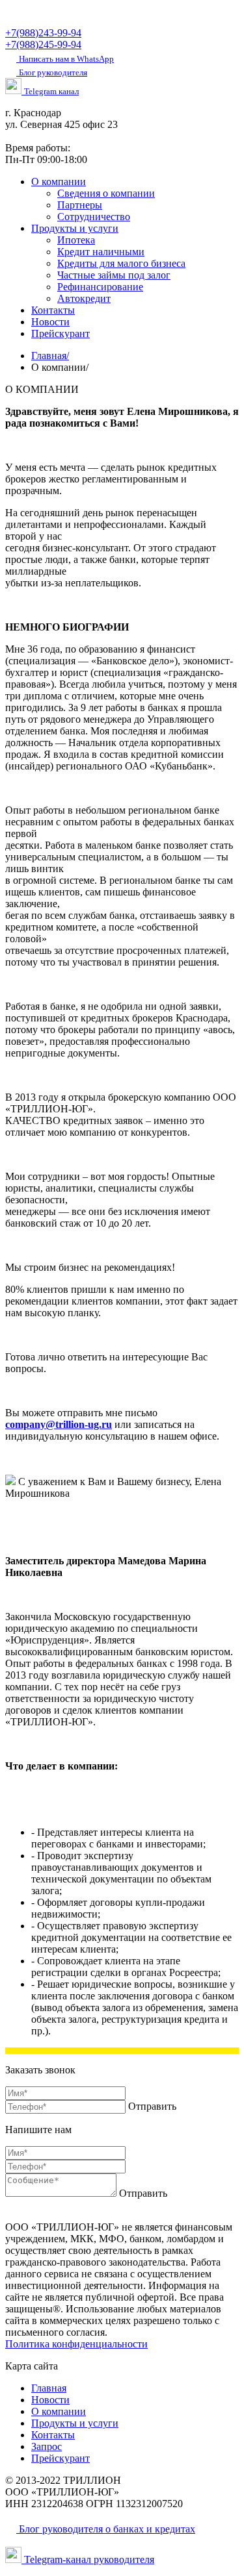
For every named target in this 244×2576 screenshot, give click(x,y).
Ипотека (76, 240)
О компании (59, 181)
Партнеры (80, 205)
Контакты (53, 310)
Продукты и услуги (75, 228)
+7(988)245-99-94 (43, 44)
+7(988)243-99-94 (43, 33)
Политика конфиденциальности (76, 2344)
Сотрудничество (94, 217)
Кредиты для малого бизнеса (121, 263)
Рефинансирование (100, 287)
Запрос (47, 2446)
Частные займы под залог (114, 275)
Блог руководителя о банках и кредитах (106, 2529)
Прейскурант (61, 333)
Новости (50, 322)
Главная (50, 356)
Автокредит (84, 298)
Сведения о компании (106, 193)
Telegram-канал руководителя (88, 2559)
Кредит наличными (101, 252)
